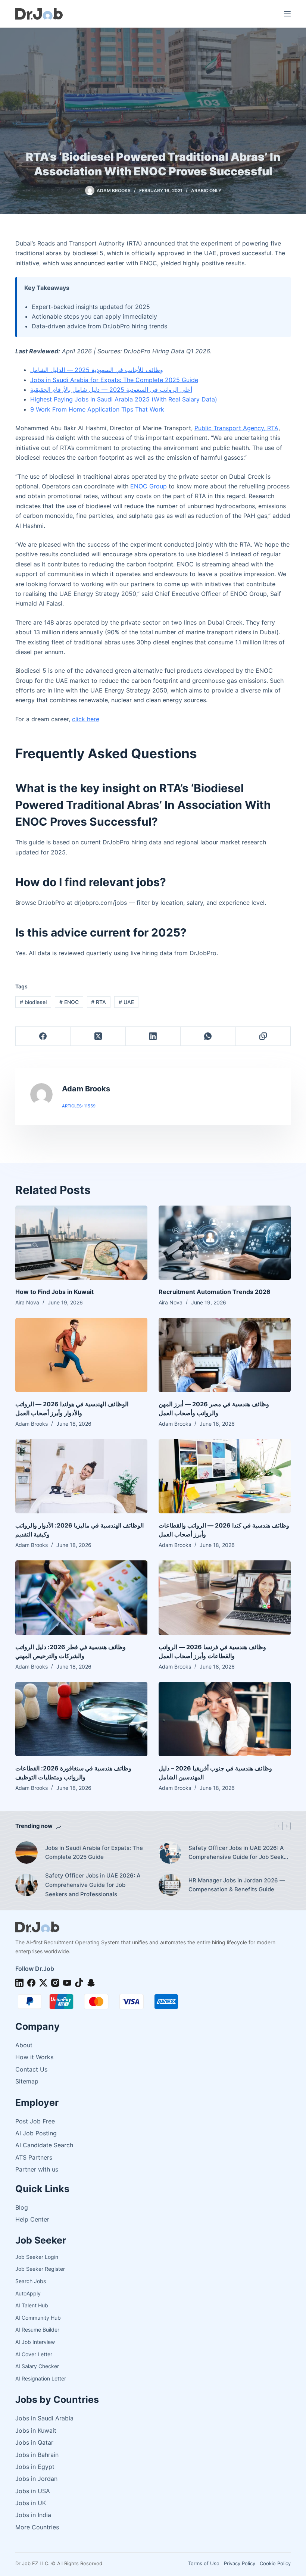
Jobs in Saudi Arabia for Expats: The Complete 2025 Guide (114, 380)
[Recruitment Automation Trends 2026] (225, 1243)
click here (86, 719)
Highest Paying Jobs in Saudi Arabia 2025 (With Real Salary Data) (124, 399)
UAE (126, 1002)
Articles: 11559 (79, 1106)
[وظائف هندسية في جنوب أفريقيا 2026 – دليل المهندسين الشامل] (225, 1719)
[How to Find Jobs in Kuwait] (81, 1243)
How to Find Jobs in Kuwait (54, 1292)
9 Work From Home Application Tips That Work (97, 409)
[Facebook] (43, 1036)
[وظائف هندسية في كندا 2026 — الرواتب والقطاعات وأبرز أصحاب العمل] (225, 1476)
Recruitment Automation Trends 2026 (215, 1292)
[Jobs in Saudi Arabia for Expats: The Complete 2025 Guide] (26, 1853)
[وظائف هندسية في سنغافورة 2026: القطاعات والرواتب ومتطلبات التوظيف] (81, 1719)
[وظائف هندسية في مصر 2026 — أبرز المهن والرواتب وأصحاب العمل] (225, 1355)
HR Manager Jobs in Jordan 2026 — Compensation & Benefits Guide (237, 1885)
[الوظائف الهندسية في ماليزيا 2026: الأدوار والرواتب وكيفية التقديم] (81, 1476)
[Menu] (287, 14)
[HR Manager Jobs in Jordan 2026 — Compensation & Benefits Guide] (170, 1885)
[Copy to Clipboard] (263, 1036)
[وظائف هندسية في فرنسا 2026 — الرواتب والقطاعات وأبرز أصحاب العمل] (225, 1598)
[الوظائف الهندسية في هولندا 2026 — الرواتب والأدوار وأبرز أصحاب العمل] (81, 1355)
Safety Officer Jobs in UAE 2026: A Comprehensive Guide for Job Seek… (238, 1853)
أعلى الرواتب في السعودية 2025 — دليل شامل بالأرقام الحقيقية (111, 390)
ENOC (69, 1002)
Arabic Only (206, 190)
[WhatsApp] (208, 1036)
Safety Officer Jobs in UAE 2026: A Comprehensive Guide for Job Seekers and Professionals (93, 1885)
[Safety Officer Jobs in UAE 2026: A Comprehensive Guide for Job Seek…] (170, 1853)
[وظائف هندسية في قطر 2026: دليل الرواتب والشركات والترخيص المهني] (81, 1598)
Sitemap (27, 2081)
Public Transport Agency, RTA (236, 428)
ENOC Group (148, 486)
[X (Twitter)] (98, 1036)
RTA (99, 1002)
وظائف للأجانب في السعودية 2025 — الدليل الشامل (97, 370)
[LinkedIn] (153, 1036)
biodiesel (33, 1002)
